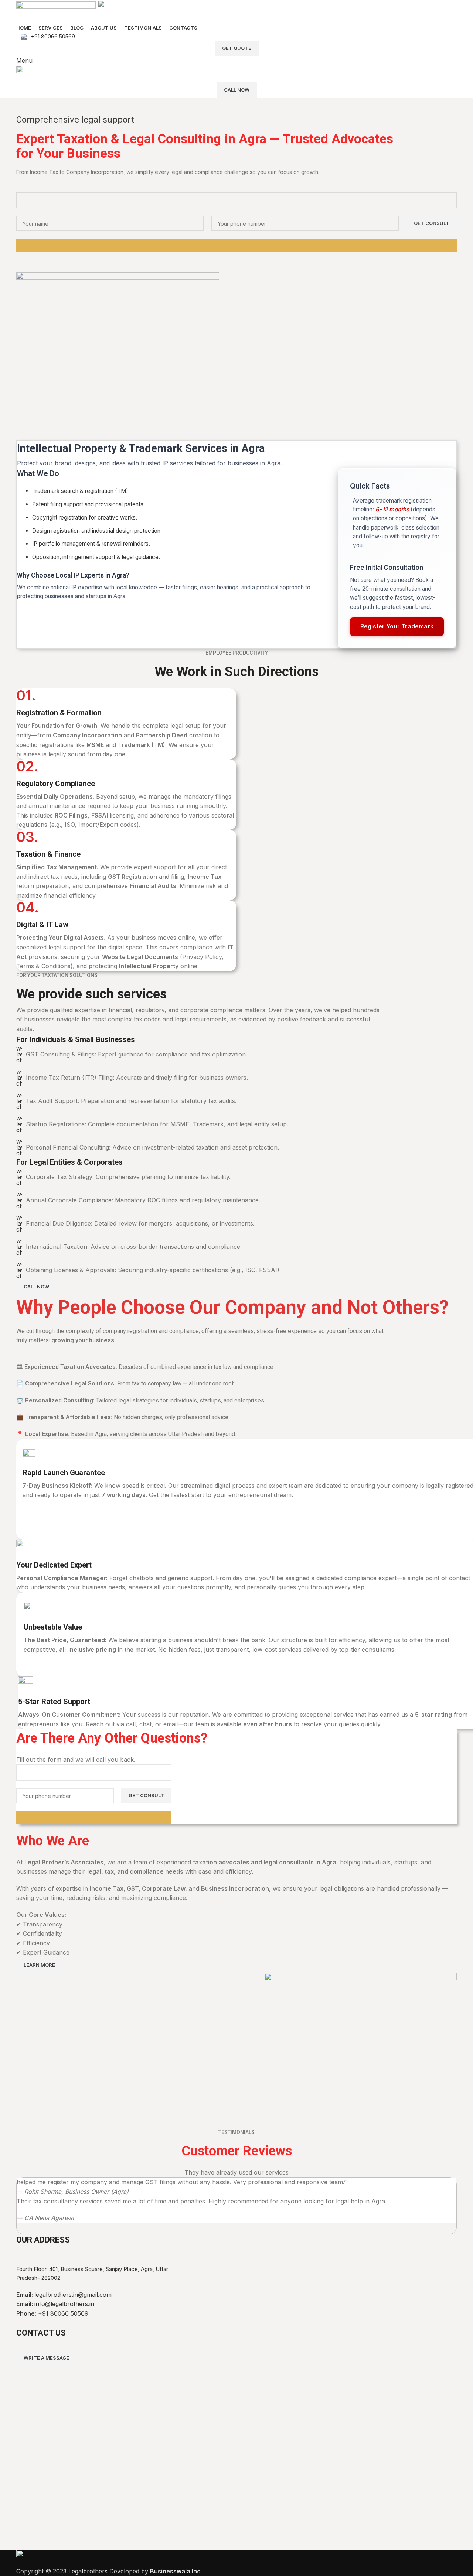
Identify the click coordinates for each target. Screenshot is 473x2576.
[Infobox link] (236, 37)
